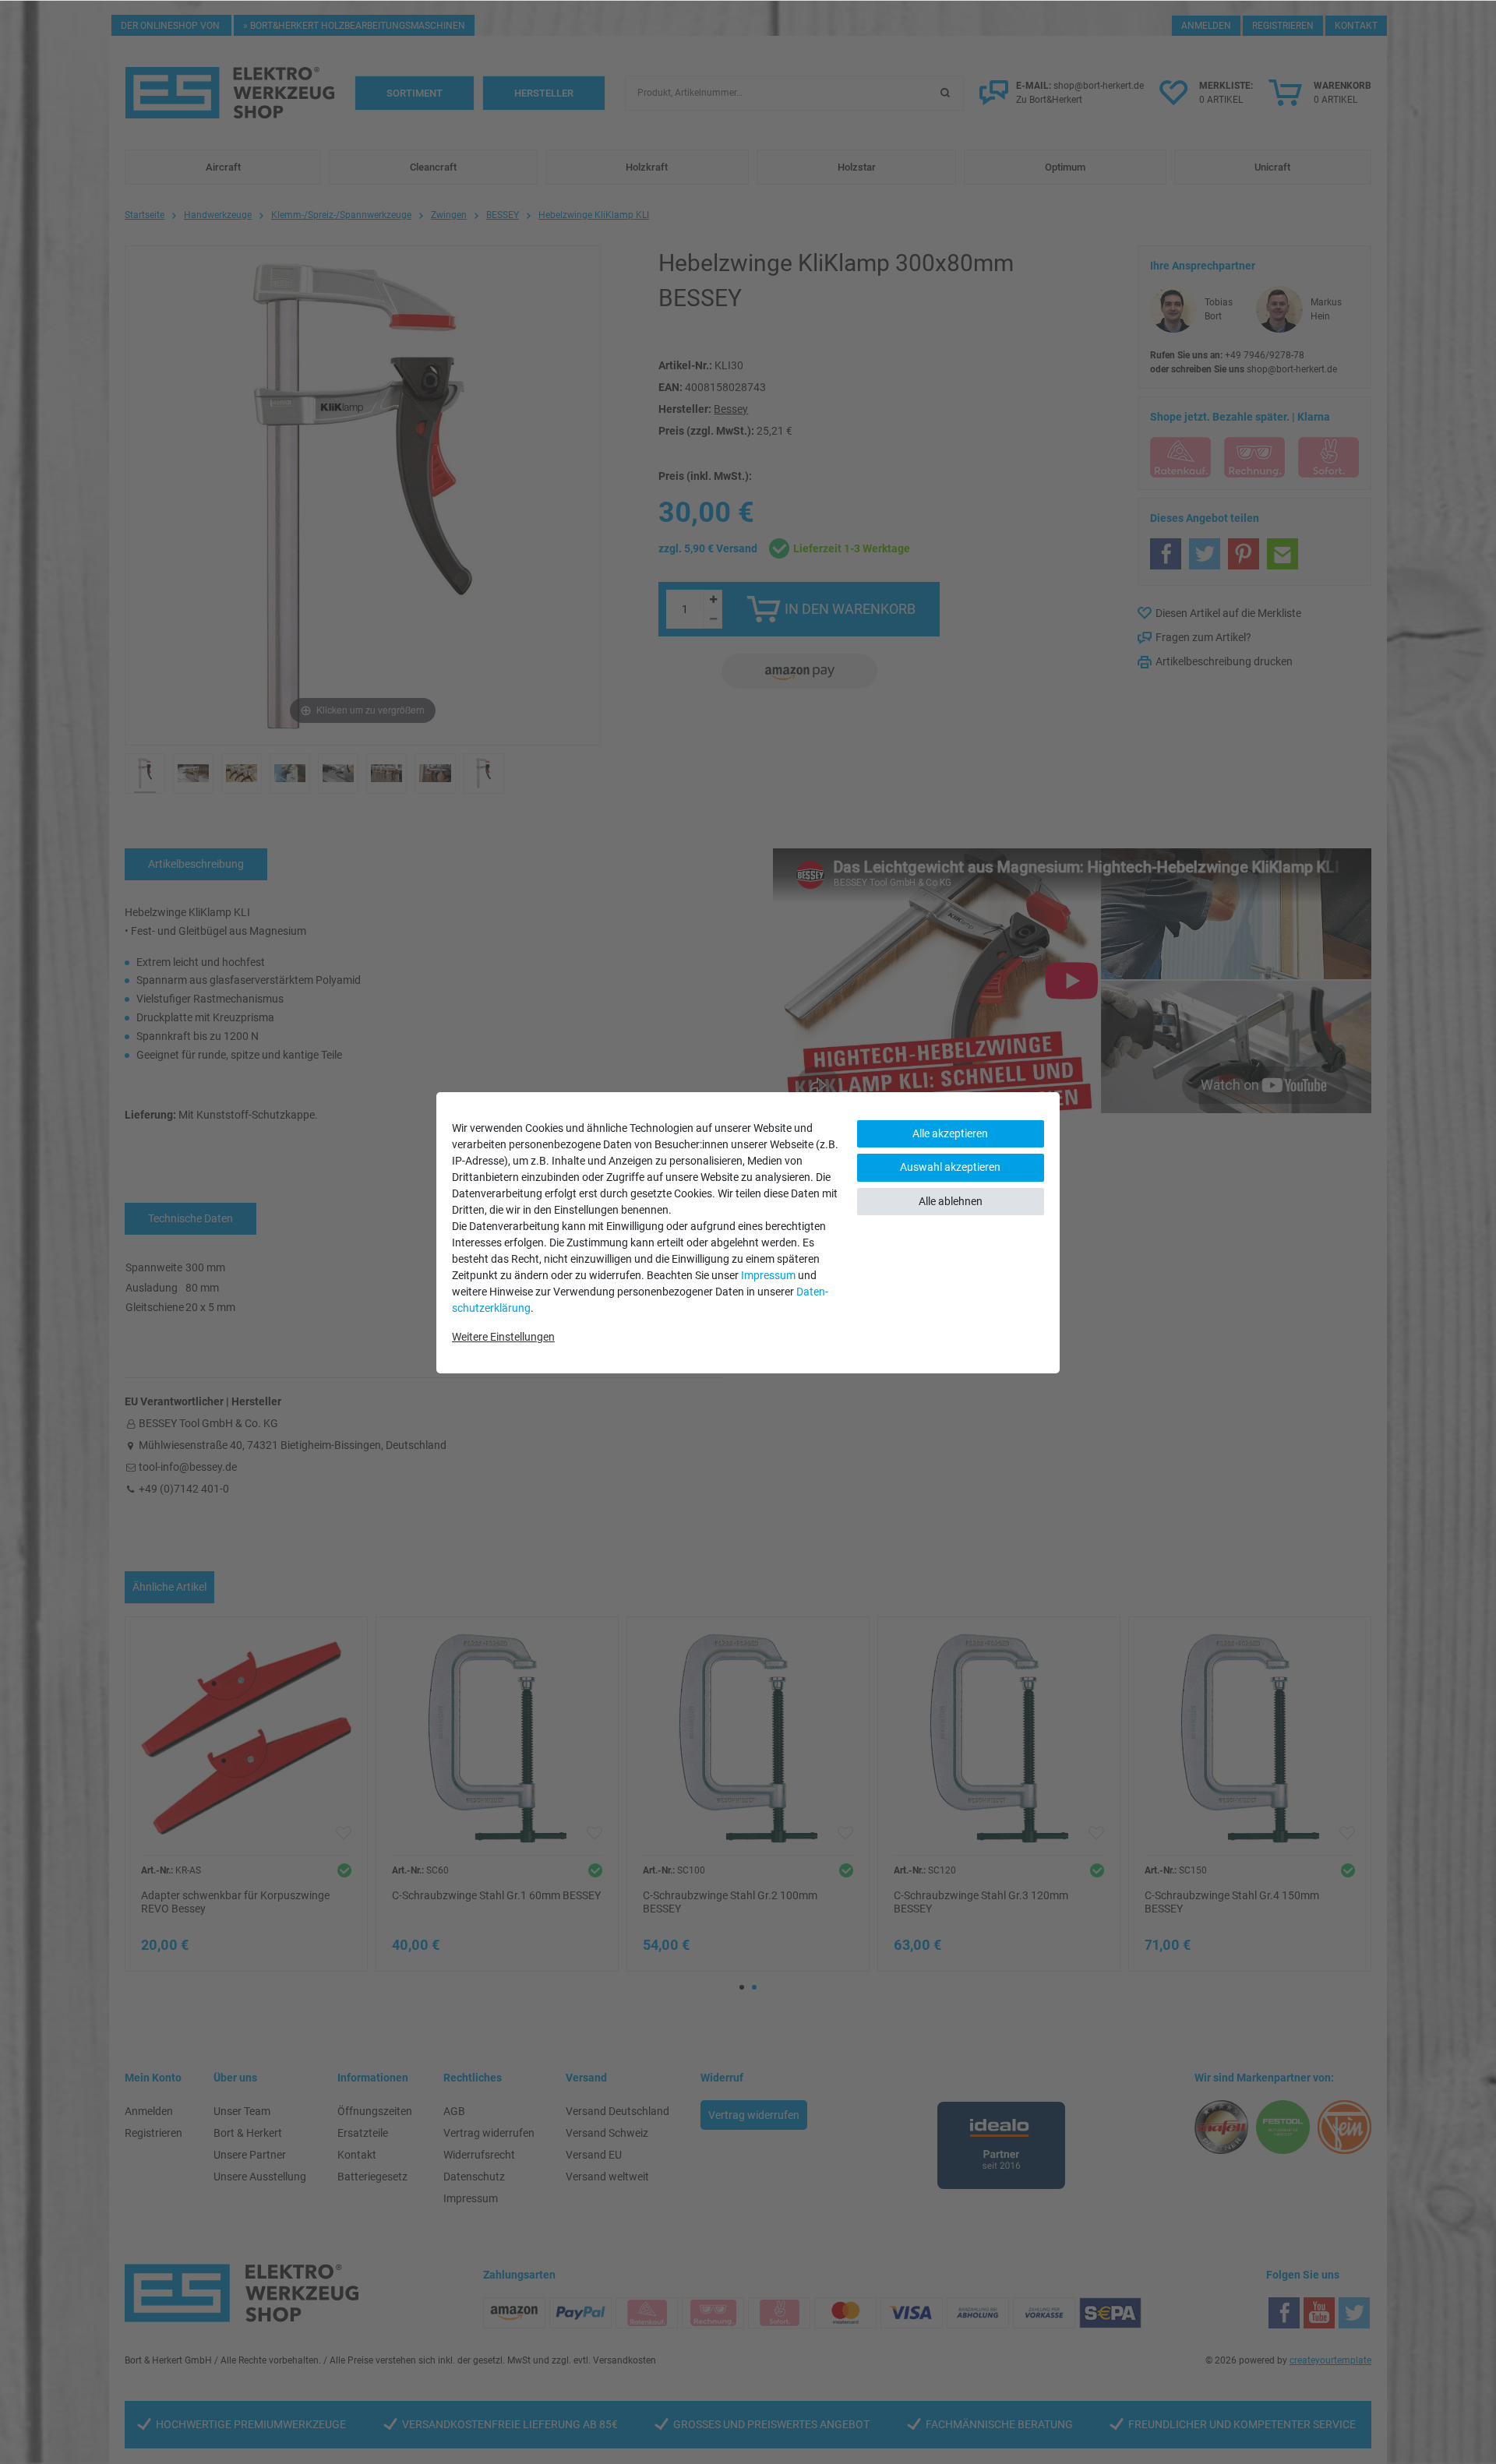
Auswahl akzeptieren (950, 1167)
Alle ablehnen (951, 1201)
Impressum (768, 1275)
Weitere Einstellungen (503, 1337)
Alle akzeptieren (950, 1133)
